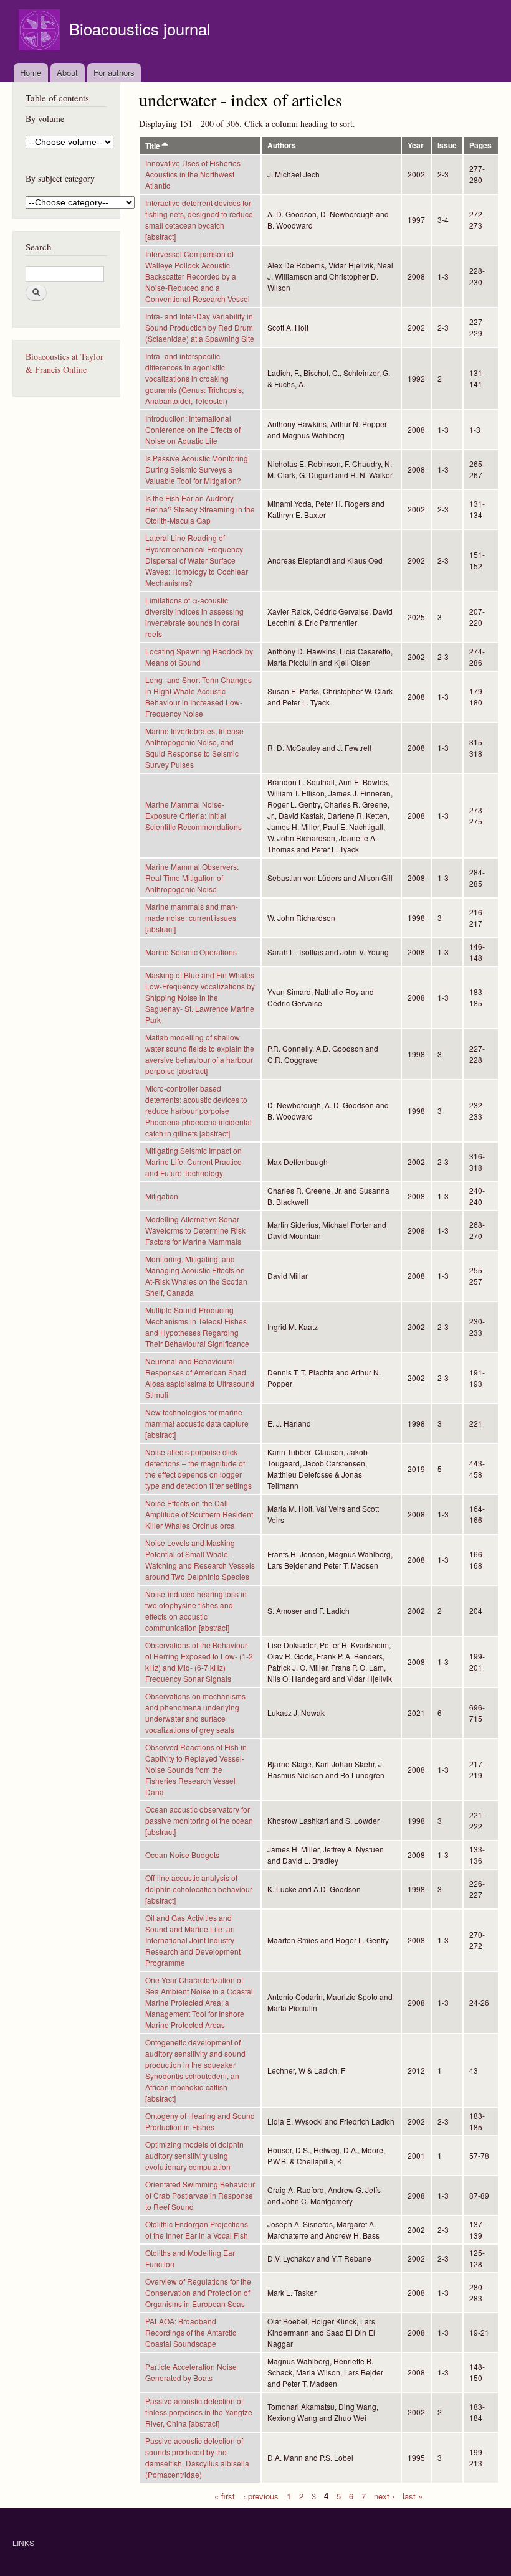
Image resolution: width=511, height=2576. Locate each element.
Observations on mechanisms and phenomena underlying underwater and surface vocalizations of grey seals (195, 1713)
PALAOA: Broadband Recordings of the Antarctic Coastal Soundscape (191, 2332)
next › (384, 2495)
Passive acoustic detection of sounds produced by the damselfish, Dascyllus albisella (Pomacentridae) (197, 2457)
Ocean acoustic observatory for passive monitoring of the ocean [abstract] (199, 1820)
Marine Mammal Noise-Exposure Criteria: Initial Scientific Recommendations (193, 815)
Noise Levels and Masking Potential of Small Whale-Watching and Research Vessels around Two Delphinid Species (200, 1559)
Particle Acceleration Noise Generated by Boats (191, 2372)
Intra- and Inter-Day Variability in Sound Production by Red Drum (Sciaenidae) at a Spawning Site (200, 327)
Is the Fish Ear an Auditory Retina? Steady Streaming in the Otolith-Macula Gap (200, 509)
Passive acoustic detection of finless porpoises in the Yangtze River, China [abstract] (199, 2412)
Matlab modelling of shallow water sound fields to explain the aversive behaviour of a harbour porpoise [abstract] (200, 1054)
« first (225, 2495)
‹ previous (261, 2495)
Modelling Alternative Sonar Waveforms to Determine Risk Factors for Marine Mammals (195, 1230)
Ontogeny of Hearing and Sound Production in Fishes (200, 2121)
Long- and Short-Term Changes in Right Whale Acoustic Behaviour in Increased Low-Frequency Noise (198, 696)
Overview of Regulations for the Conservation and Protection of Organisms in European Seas (198, 2292)
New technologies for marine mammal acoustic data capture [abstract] (197, 1423)
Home (31, 73)
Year (416, 145)
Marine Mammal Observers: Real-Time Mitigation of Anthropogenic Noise (192, 878)
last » (413, 2495)
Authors (282, 145)
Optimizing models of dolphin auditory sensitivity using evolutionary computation (194, 2155)
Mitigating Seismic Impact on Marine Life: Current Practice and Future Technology (193, 1162)
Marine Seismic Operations (191, 952)
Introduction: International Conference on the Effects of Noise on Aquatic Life (193, 429)
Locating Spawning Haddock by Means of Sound (199, 657)
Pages (480, 145)
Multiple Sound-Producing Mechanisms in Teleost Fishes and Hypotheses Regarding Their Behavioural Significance (197, 1327)
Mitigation (162, 1196)
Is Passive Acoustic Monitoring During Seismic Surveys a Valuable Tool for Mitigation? (197, 469)
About (67, 73)
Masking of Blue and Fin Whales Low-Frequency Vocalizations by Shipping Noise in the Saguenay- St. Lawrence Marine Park (200, 997)
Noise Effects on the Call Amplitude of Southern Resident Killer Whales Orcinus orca (199, 1514)
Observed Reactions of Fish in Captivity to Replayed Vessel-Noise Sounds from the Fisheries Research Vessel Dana (196, 1769)
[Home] (41, 31)
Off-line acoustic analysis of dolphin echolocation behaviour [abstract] (199, 1889)
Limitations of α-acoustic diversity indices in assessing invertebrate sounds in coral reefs (194, 617)
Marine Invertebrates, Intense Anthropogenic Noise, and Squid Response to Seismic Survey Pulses (194, 748)
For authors (114, 73)
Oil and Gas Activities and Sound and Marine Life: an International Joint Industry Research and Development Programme (193, 1940)
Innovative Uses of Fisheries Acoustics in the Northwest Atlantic (193, 174)
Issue (447, 145)
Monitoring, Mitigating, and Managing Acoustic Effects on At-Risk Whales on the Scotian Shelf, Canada (196, 1276)
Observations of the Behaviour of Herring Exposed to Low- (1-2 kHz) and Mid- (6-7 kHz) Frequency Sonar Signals (199, 1662)
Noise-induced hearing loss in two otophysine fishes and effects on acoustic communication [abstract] (196, 1611)
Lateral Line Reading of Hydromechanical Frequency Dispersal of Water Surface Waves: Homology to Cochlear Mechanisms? (197, 560)
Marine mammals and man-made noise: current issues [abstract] (192, 918)
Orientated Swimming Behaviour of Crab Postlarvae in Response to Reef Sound (200, 2195)
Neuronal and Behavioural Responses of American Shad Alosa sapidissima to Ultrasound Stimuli (200, 1378)
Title (153, 146)
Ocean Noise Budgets (182, 1855)
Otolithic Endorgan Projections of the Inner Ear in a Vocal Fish (197, 2229)
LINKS (23, 2543)
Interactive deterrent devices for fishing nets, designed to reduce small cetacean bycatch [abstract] (199, 219)
